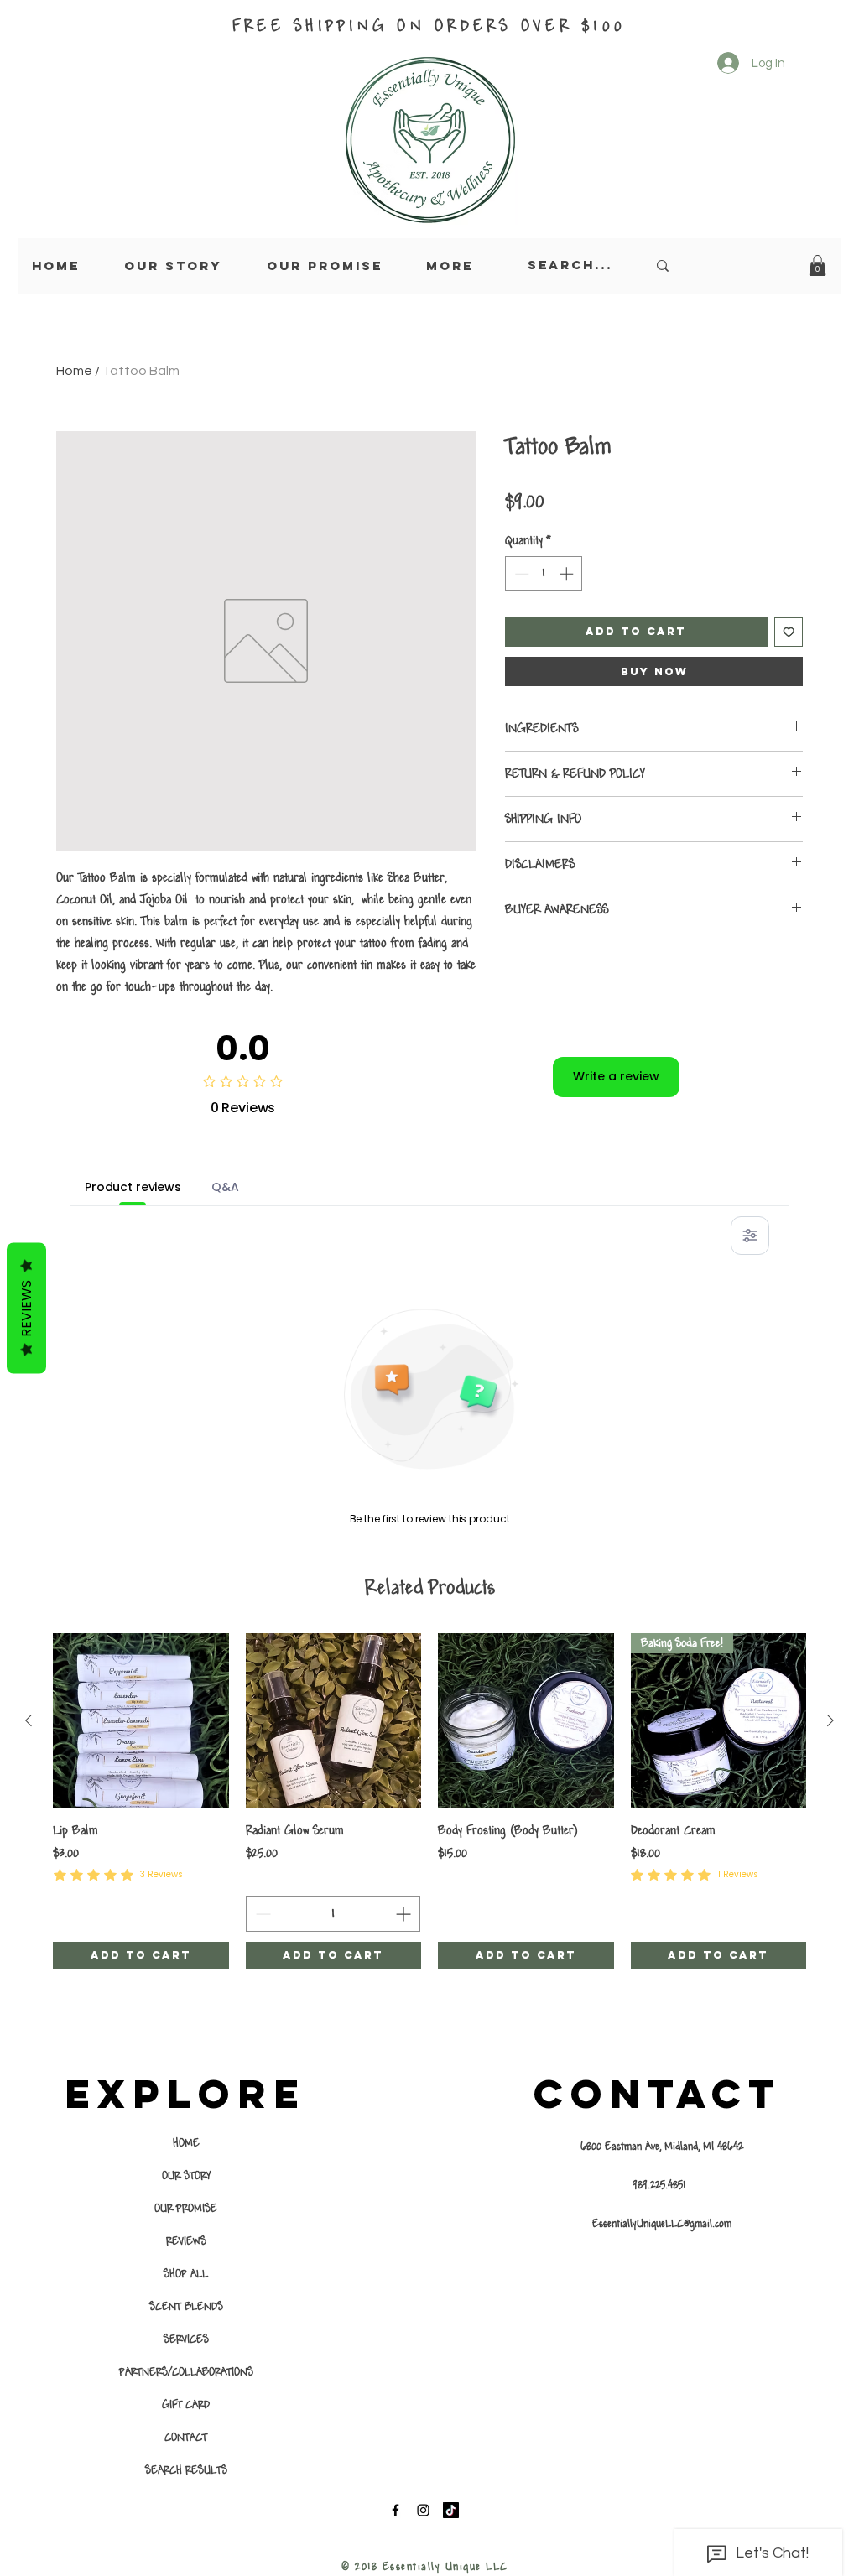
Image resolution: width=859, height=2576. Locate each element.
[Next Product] (830, 1720)
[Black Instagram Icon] (423, 2510)
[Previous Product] (29, 1720)
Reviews (26, 1308)
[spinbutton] (544, 574)
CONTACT (186, 2438)
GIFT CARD (186, 2405)
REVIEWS (186, 2241)
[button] (817, 265)
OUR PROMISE (186, 2209)
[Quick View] (141, 1721)
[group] (429, 1801)
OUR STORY (186, 2176)
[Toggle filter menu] (750, 1236)
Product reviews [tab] (133, 1187)
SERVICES (186, 2339)
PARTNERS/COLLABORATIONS (186, 2372)
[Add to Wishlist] (789, 632)
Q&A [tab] (225, 1187)
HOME (186, 2143)
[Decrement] (520, 574)
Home (74, 371)
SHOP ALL (186, 2274)
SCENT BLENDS (186, 2307)
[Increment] (568, 574)
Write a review (616, 1076)
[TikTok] (451, 2510)
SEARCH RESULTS (186, 2470)
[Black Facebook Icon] (396, 2510)
